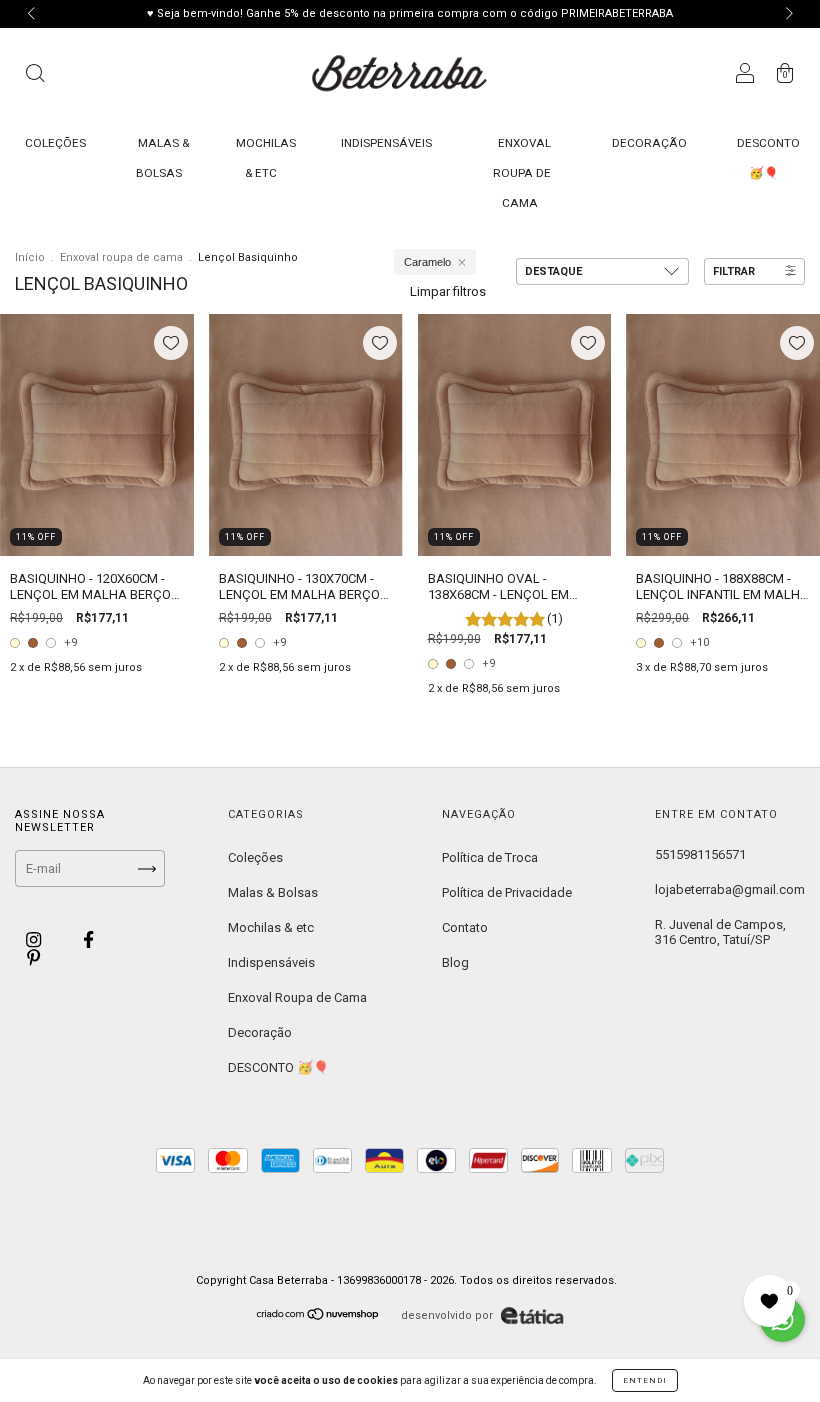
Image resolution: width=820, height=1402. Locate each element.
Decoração (649, 143)
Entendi (645, 1380)
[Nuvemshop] (318, 1316)
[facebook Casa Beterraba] (88, 940)
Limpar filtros (448, 291)
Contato (465, 927)
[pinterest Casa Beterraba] (33, 957)
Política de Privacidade (507, 892)
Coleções (55, 143)
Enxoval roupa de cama (121, 257)
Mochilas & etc (271, 927)
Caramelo (427, 262)
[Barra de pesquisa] (35, 76)
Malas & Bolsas (273, 892)
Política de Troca (490, 857)
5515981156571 (700, 854)
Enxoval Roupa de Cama (522, 173)
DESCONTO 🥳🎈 (278, 1067)
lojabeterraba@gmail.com (730, 889)
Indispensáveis (386, 143)
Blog (455, 962)
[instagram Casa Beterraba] (35, 940)
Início (30, 257)
